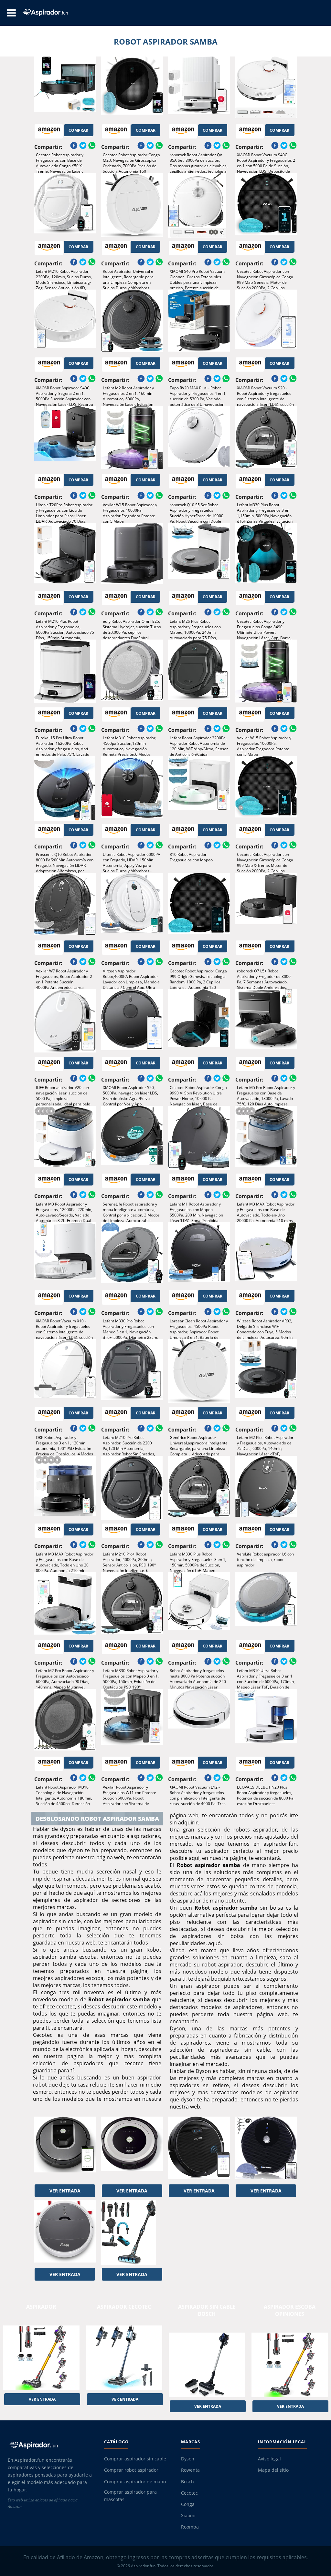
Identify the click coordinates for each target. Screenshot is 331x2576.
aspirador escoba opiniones (290, 2310)
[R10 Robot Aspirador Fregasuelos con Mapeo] (199, 788)
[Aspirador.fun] (50, 2445)
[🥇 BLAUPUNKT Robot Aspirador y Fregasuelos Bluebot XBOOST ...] (266, 2149)
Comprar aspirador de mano (135, 2482)
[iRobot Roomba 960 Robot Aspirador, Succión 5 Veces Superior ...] (65, 2149)
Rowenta (190, 2470)
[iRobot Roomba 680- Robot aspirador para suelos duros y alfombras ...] (132, 2149)
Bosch (187, 2482)
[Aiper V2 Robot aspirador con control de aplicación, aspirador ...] (199, 2149)
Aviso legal (269, 2459)
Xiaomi (188, 2516)
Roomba (190, 2527)
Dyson (188, 2459)
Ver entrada (65, 2191)
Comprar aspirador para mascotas (130, 2496)
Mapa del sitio (273, 2470)
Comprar (78, 130)
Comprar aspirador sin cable (135, 2459)
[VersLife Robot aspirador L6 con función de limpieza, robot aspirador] (266, 1488)
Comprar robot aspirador (131, 2470)
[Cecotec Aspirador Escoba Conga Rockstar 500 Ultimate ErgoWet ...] (132, 2232)
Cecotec (189, 2493)
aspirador (41, 2307)
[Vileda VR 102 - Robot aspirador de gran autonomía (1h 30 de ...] (65, 2232)
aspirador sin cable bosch (207, 2310)
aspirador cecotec (124, 2307)
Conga (188, 2504)
